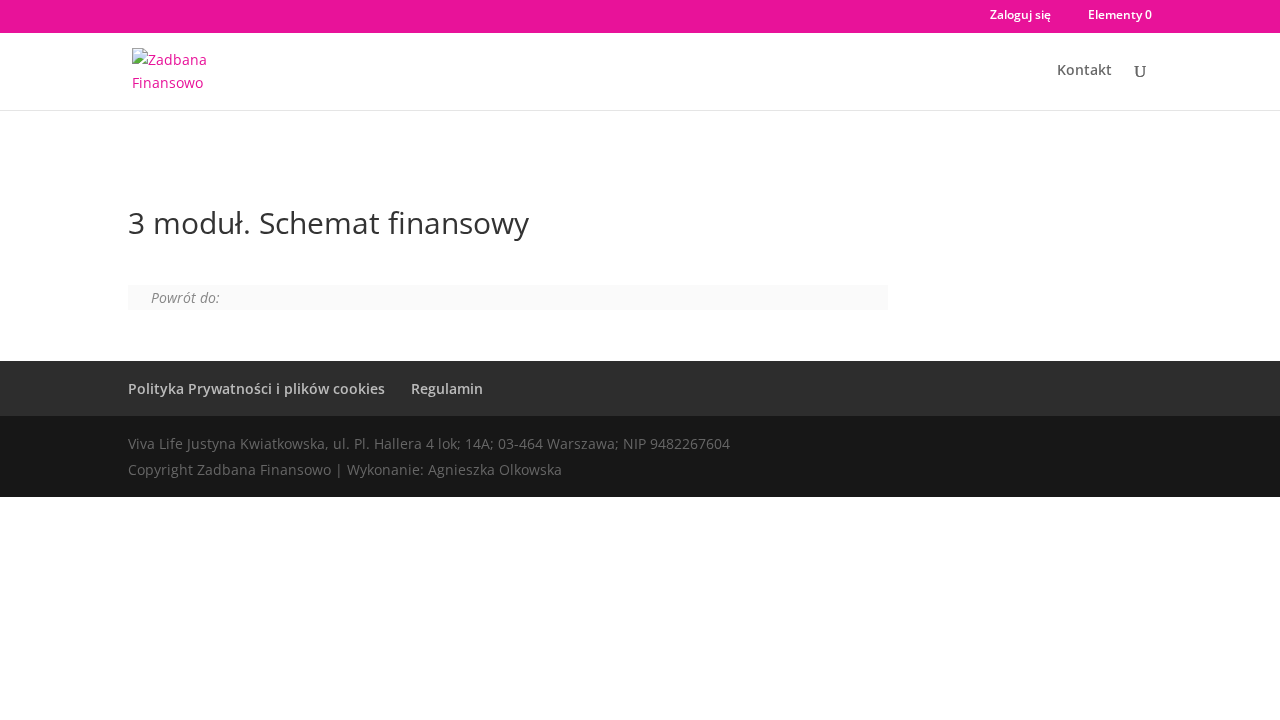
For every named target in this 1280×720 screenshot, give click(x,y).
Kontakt (1084, 71)
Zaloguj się (1020, 16)
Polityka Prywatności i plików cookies (256, 388)
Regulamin (447, 388)
